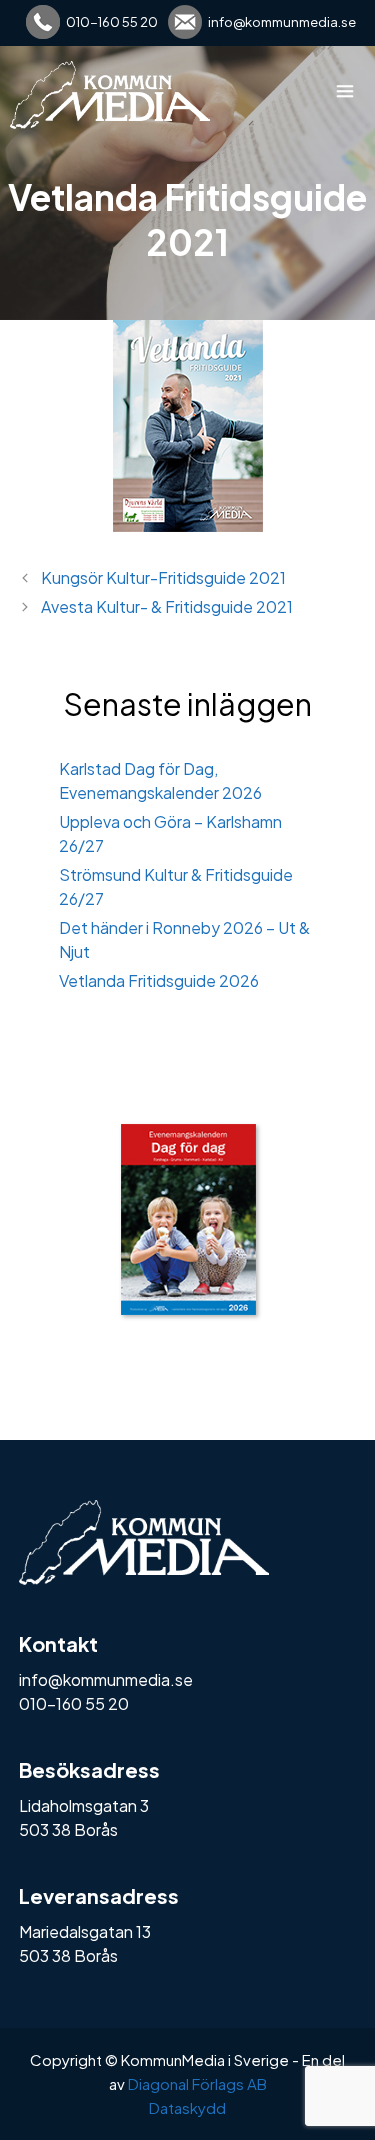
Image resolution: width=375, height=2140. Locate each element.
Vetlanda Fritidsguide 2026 (159, 980)
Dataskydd (187, 2107)
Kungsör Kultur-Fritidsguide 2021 (163, 577)
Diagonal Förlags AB (197, 2083)
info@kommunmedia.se (282, 22)
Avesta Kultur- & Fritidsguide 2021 (167, 606)
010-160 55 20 (112, 22)
